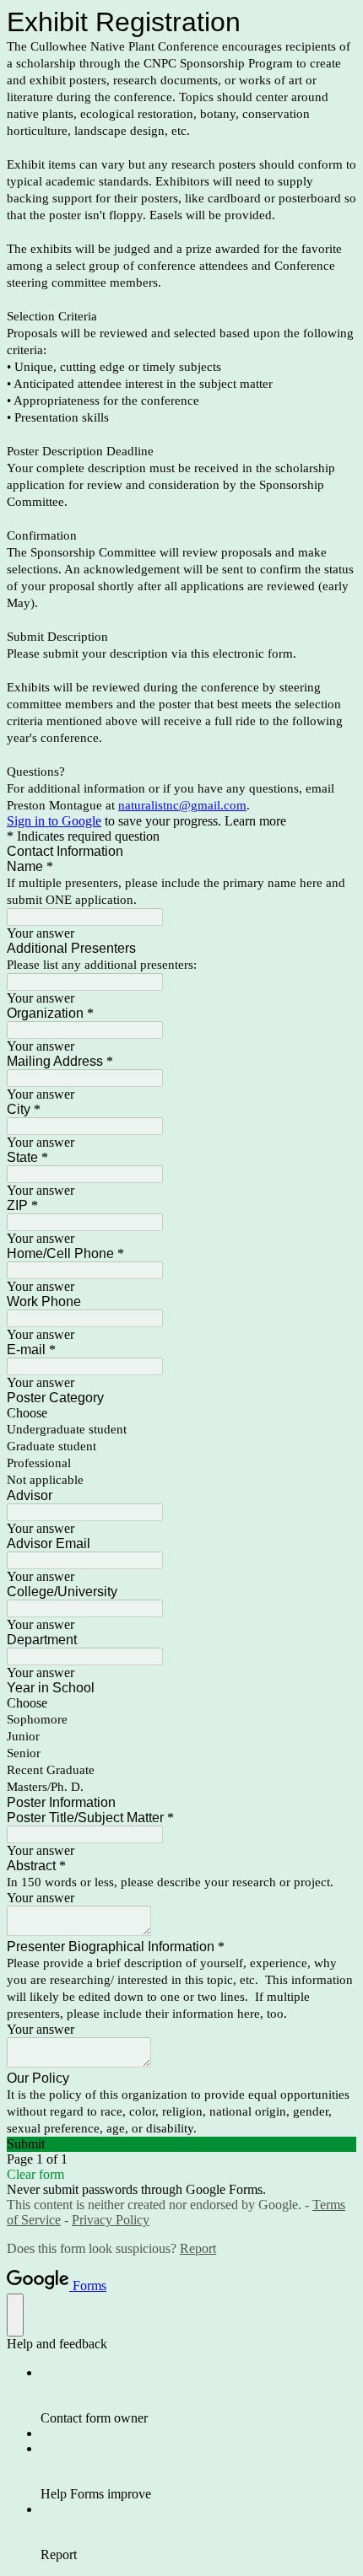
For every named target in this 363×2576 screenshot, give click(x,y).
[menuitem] (198, 2396)
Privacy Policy (111, 2220)
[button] (181, 2144)
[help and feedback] (15, 2315)
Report (198, 2248)
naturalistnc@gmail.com (182, 805)
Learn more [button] (255, 821)
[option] (181, 1413)
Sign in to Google (54, 821)
